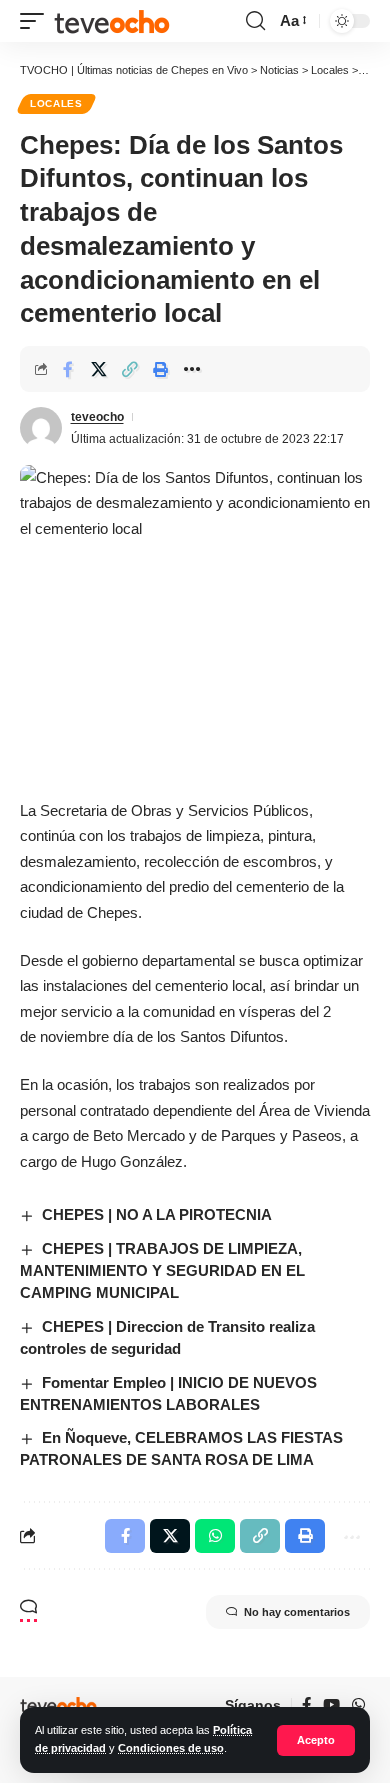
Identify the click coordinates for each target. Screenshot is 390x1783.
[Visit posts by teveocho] (41, 428)
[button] (316, 1740)
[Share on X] (99, 369)
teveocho (97, 417)
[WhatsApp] (358, 1705)
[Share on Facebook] (68, 369)
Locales (56, 103)
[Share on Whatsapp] (215, 1536)
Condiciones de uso (171, 1748)
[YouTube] (331, 1705)
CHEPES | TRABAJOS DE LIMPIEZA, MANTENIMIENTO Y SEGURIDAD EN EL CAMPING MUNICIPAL (162, 1270)
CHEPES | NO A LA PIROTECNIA (157, 1214)
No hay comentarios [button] (297, 1612)
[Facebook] (306, 1705)
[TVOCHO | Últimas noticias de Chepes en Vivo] (112, 21)
